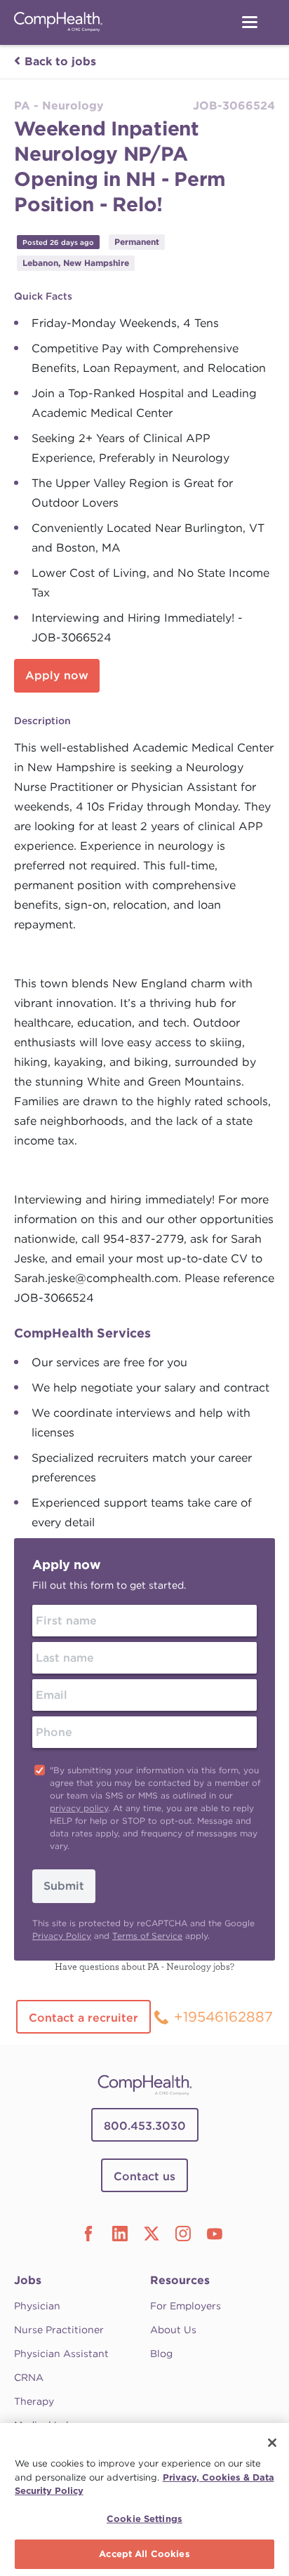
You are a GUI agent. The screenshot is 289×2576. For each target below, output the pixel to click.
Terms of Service (147, 1936)
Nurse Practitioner (59, 2330)
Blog (161, 2354)
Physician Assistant (61, 2354)
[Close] (272, 2443)
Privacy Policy (62, 1936)
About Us (173, 2330)
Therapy (34, 2401)
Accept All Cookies (144, 2554)
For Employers (186, 2306)
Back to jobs (60, 61)
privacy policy (79, 1808)
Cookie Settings (144, 2519)
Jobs (28, 2280)
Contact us (144, 2176)
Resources (180, 2280)
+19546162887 (223, 2017)
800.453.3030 (145, 2126)
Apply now (57, 675)
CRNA (29, 2377)
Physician (37, 2306)
